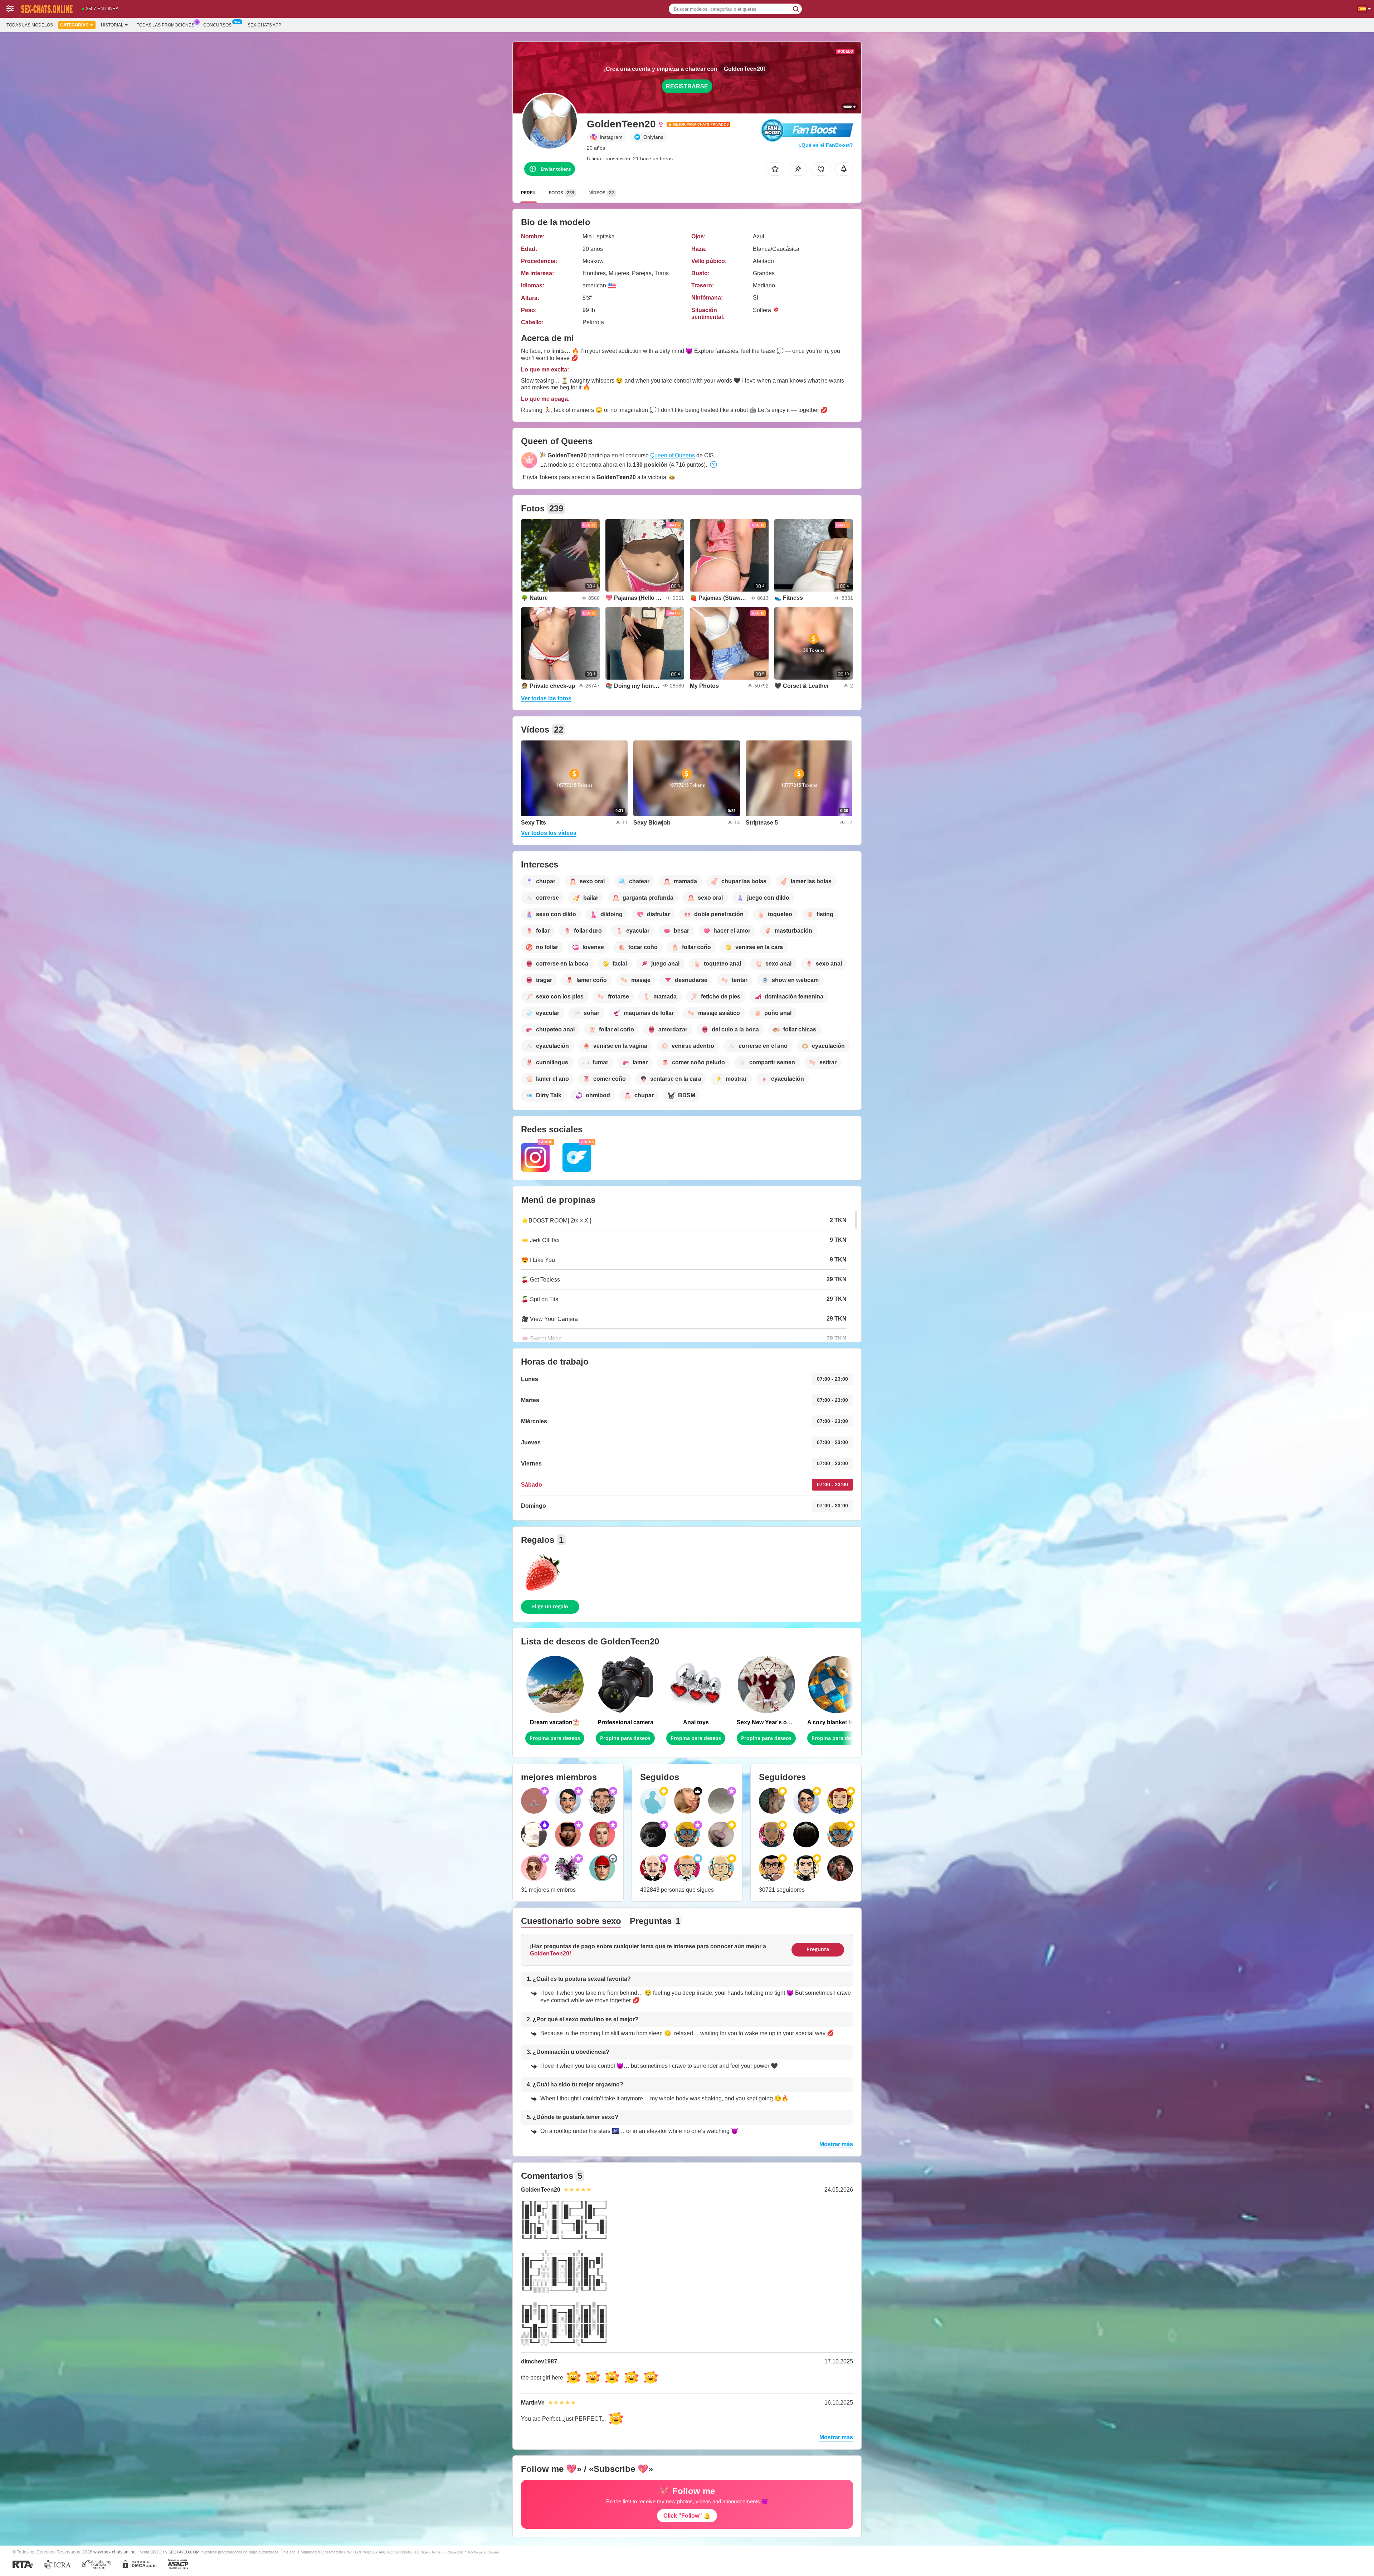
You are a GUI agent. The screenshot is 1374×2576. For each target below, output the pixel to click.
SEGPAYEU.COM (184, 2552)
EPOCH (157, 2552)
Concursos (217, 25)
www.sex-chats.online (114, 2552)
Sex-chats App (264, 25)
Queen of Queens (673, 455)
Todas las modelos (30, 25)
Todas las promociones (165, 25)
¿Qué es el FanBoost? (826, 145)
